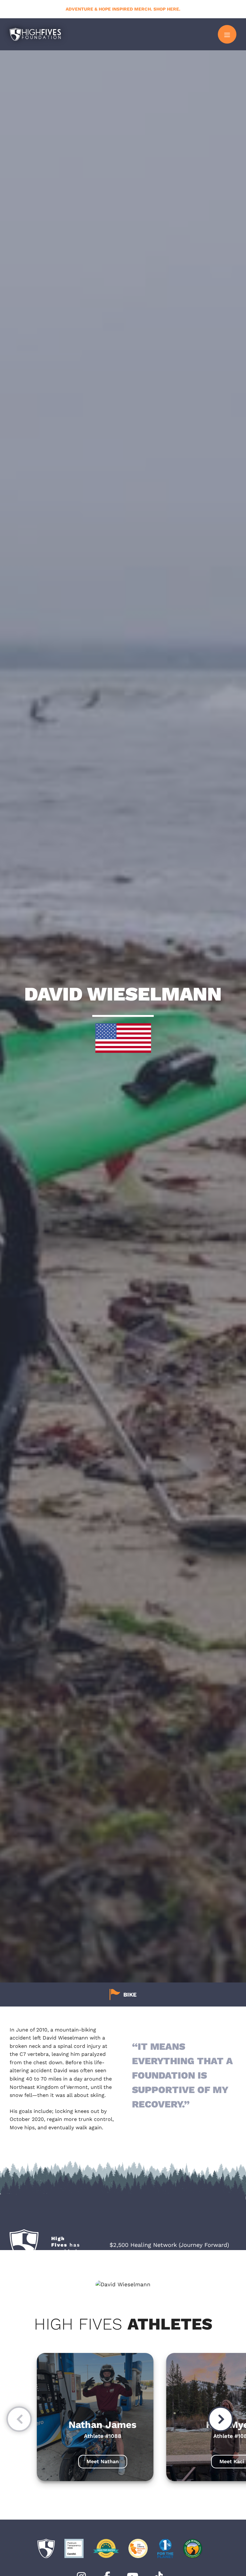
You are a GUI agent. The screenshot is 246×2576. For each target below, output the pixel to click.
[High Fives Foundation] (35, 34)
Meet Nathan (103, 2461)
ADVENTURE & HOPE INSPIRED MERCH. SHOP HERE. (123, 9)
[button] (19, 2421)
